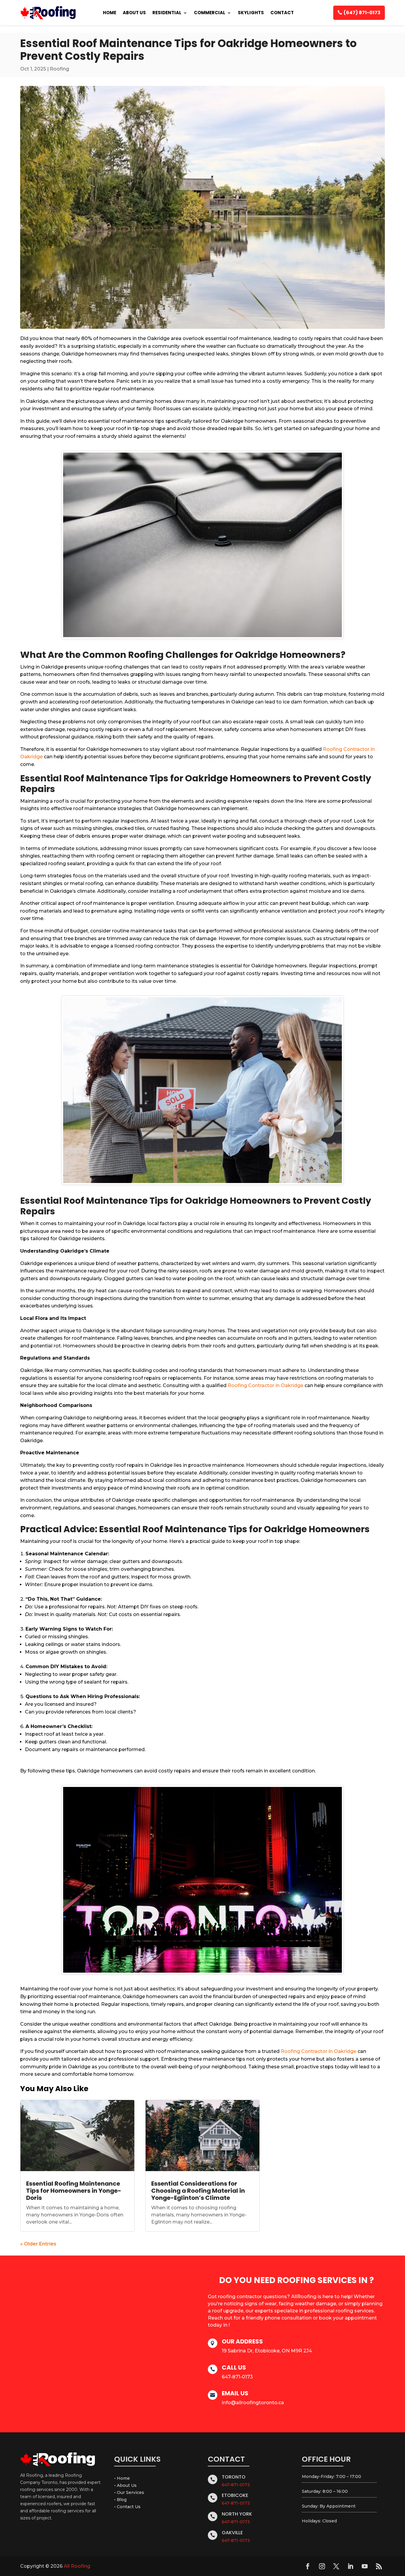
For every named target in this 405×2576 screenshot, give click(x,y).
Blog (122, 2500)
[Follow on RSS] (379, 2566)
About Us (134, 13)
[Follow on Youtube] (365, 2566)
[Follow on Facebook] (308, 2566)
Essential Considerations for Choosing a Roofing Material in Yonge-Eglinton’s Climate (198, 2191)
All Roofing (77, 2566)
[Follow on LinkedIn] (350, 2566)
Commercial (210, 13)
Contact (282, 13)
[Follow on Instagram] (322, 2566)
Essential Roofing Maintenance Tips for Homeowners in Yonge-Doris (74, 2191)
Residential (167, 13)
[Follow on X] (336, 2566)
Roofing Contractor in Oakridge (266, 1385)
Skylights (251, 13)
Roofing (59, 69)
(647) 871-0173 (362, 13)
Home (110, 13)
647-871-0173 (236, 2485)
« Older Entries (38, 2244)
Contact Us (129, 2507)
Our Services (130, 2492)
